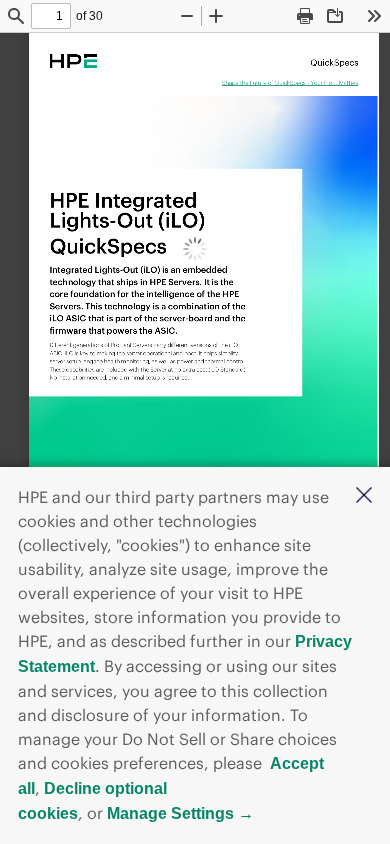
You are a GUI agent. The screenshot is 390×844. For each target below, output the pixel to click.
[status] (51, 16)
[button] (364, 497)
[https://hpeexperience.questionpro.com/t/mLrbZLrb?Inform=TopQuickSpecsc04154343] (290, 82)
